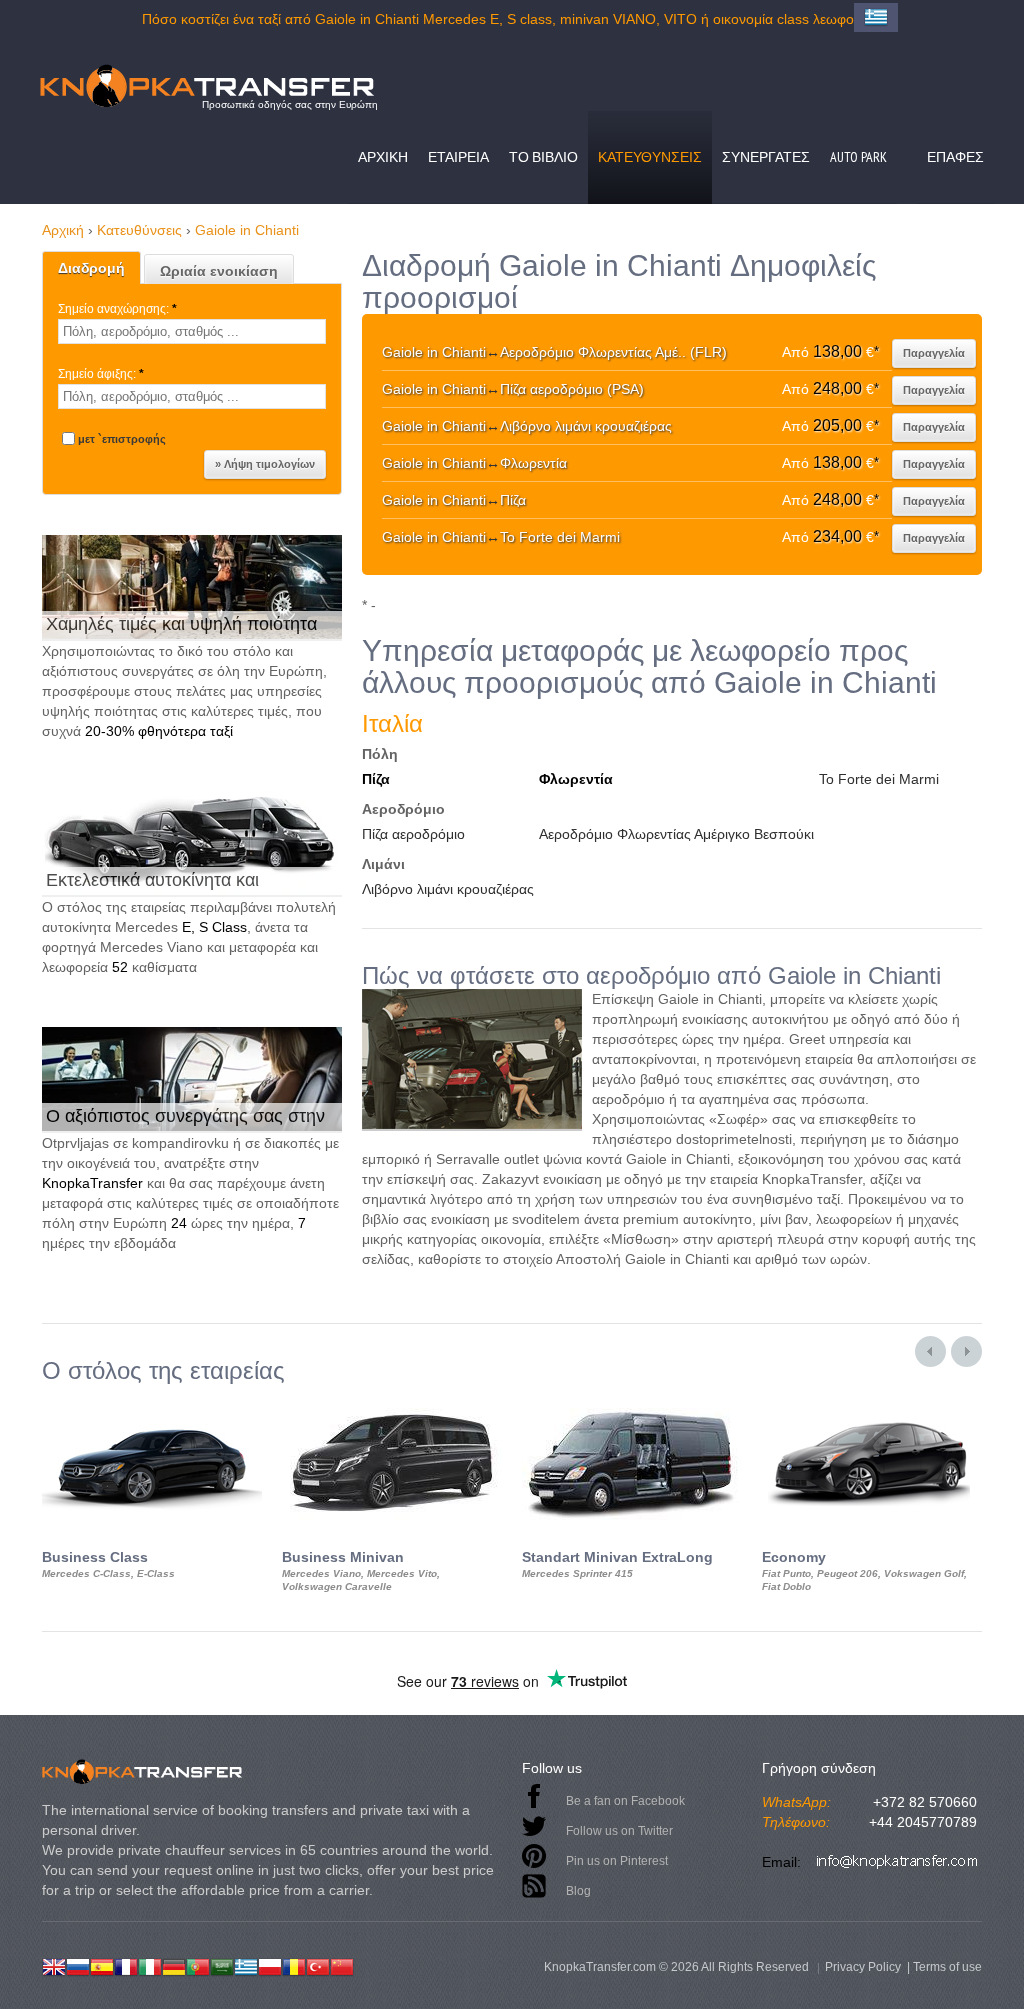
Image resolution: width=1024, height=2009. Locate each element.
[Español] (102, 1965)
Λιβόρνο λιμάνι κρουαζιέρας (448, 889)
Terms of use (947, 1967)
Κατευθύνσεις (650, 157)
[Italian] (150, 1965)
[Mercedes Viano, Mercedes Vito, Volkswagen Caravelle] (392, 1402)
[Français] (126, 1965)
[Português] (198, 1965)
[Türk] (318, 1965)
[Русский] (78, 1965)
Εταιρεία (458, 157)
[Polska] (270, 1965)
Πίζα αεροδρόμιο (413, 834)
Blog (578, 1891)
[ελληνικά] (246, 1965)
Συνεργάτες (766, 157)
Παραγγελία (934, 353)
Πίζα (376, 779)
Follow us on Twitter (619, 1831)
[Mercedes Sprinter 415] (632, 1402)
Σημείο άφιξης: (101, 374)
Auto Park (858, 157)
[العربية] (222, 1965)
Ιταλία (392, 723)
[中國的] (342, 1965)
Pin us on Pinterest (617, 1861)
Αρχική (383, 157)
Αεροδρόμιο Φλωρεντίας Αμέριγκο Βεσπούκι (676, 834)
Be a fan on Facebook (625, 1801)
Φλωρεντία (576, 779)
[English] (54, 1965)
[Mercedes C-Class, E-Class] (152, 1402)
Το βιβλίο (543, 157)
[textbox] (192, 331)
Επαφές (955, 157)
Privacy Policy (863, 1967)
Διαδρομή (91, 268)
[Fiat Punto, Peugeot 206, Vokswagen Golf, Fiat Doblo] (872, 1402)
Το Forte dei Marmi (879, 779)
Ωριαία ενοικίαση (219, 271)
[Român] (294, 1965)
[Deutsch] (174, 1965)
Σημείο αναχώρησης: (117, 309)
